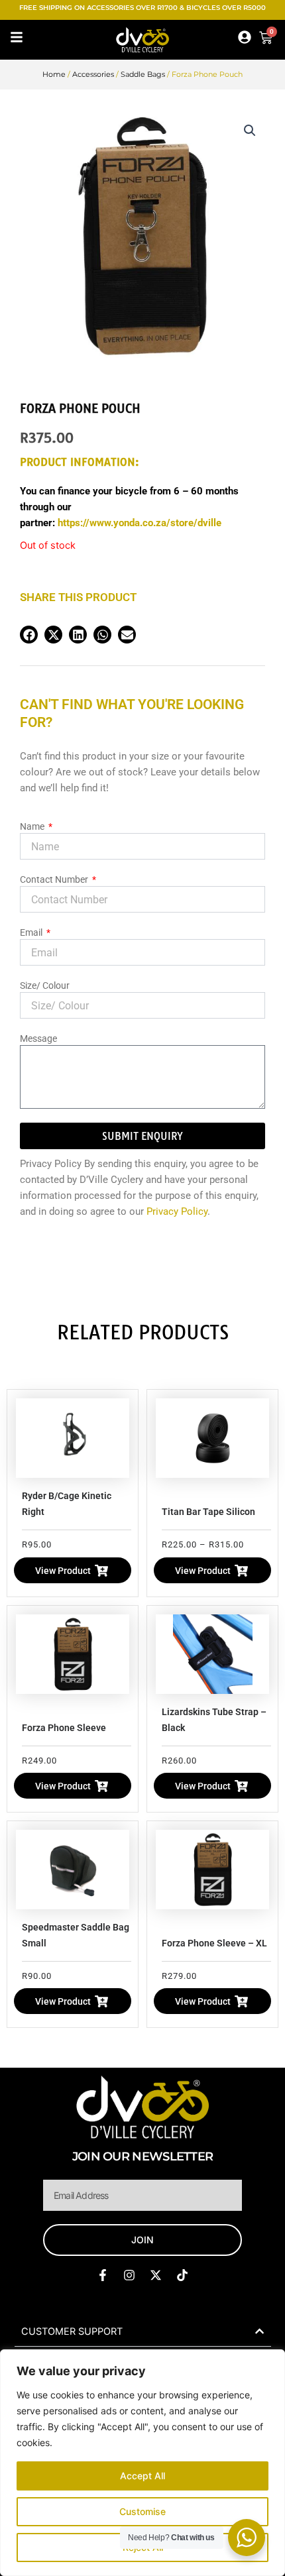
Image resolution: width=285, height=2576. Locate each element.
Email (32, 932)
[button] (250, 131)
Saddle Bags (143, 74)
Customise (142, 2511)
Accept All (142, 2476)
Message (38, 1038)
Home (54, 74)
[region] (142, 2463)
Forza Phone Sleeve (64, 1728)
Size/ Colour (45, 985)
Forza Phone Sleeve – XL (214, 1943)
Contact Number (55, 879)
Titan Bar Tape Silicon (208, 1512)
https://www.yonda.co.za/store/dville (140, 523)
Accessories (93, 74)
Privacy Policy (177, 1211)
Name (33, 826)
